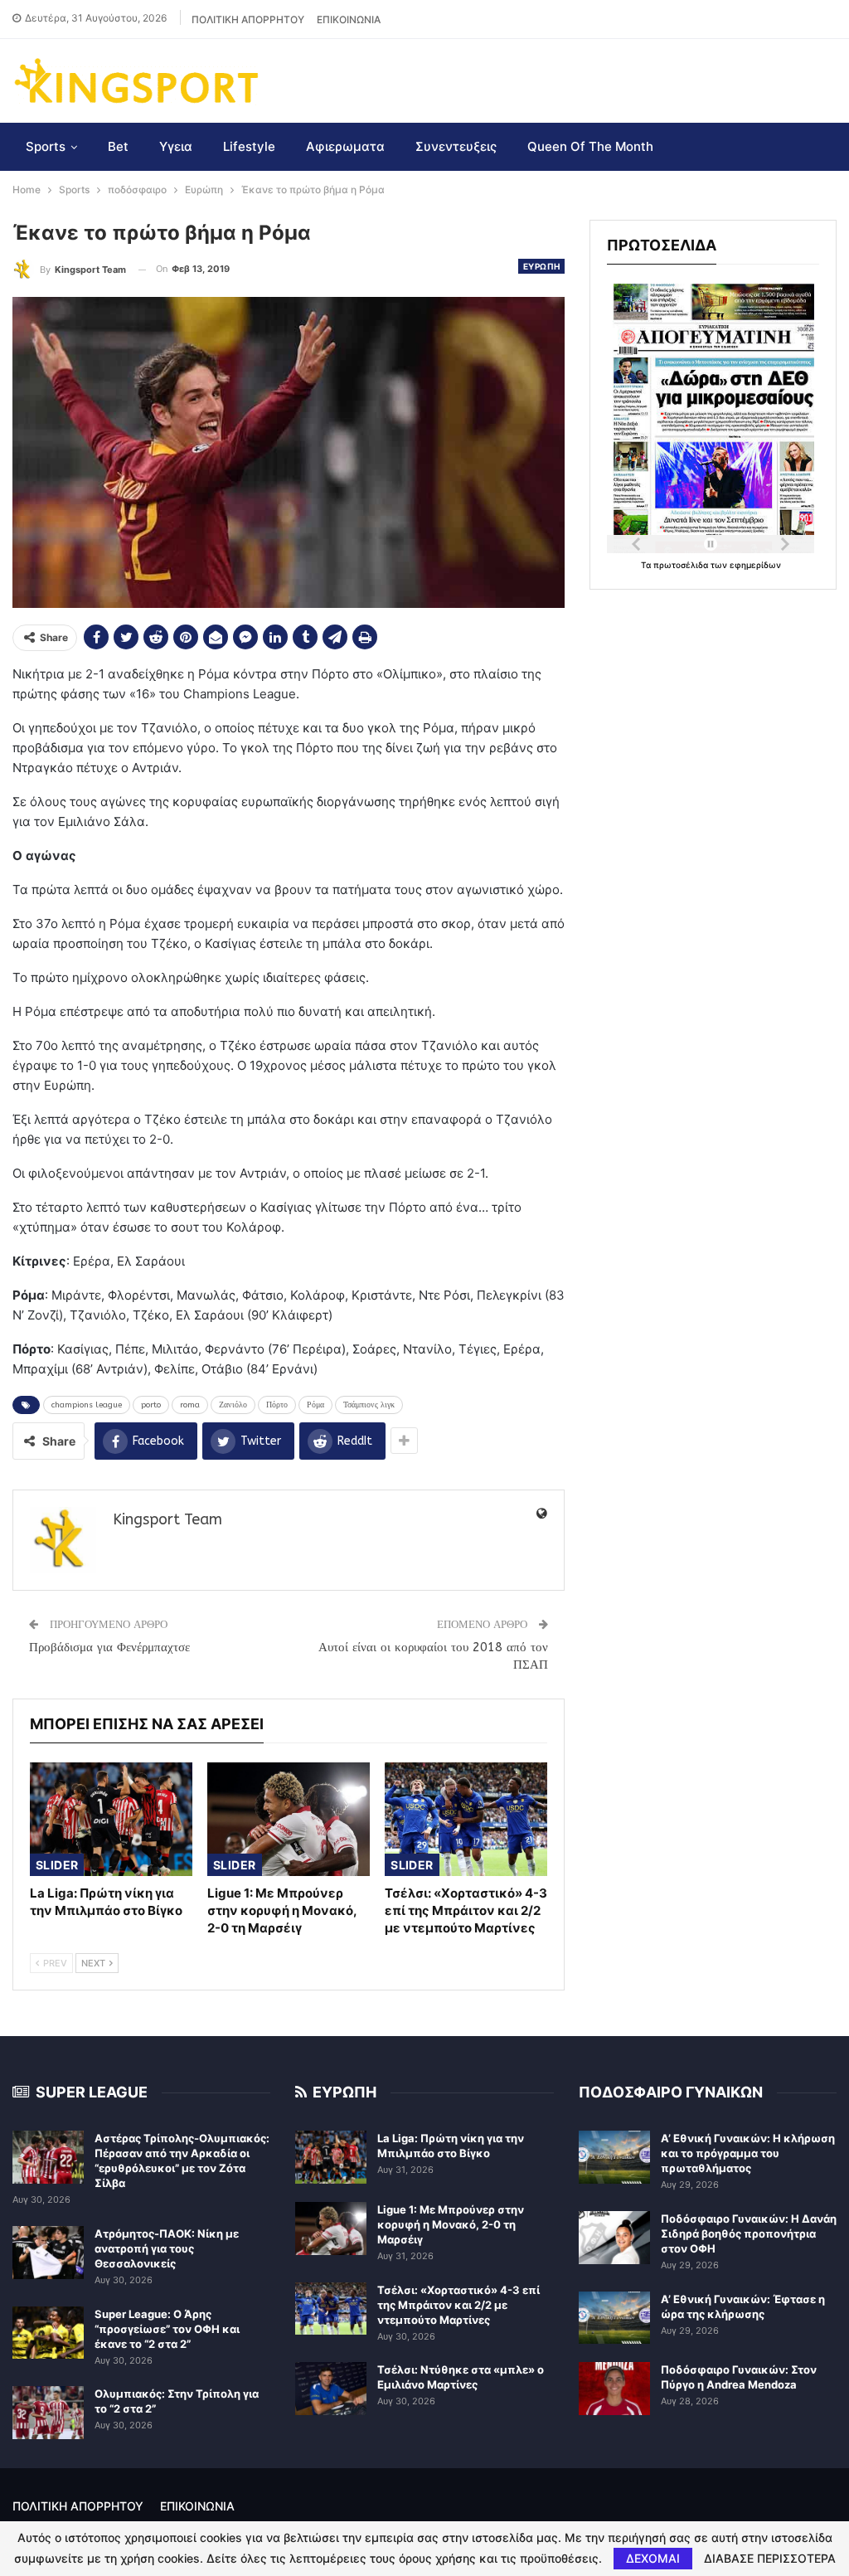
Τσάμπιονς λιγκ (369, 1405)
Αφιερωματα (345, 146)
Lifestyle (249, 146)
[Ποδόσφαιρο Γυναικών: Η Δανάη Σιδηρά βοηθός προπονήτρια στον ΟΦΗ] (614, 2238)
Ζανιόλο (233, 1405)
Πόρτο (277, 1405)
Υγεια (176, 146)
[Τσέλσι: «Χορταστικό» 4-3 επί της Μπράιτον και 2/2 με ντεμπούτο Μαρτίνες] (466, 1819)
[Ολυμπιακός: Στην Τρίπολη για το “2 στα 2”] (48, 2413)
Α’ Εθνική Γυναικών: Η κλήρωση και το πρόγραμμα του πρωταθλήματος (748, 2153)
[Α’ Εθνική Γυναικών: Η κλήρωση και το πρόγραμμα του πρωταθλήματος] (614, 2157)
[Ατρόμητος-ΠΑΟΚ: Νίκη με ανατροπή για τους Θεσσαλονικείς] (48, 2253)
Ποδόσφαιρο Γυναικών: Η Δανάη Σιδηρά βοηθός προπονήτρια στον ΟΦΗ (749, 2233)
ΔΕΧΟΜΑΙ (653, 2558)
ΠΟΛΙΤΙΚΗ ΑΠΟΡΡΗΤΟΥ (248, 19)
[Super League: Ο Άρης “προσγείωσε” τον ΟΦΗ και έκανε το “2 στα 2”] (48, 2333)
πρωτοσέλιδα (682, 565)
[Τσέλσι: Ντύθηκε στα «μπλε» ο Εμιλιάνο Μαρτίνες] (331, 2389)
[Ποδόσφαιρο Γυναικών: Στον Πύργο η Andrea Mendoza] (614, 2389)
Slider (57, 1865)
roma (190, 1405)
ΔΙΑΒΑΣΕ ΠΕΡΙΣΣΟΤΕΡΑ (770, 2559)
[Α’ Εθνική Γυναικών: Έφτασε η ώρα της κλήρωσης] (614, 2318)
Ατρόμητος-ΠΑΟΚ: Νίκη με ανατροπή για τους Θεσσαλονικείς (167, 2248)
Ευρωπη (541, 266)
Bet (118, 146)
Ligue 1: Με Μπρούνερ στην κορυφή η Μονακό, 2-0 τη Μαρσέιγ (451, 2224)
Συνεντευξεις (456, 146)
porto (151, 1405)
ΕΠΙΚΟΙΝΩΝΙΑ (349, 19)
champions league (87, 1405)
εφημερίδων (755, 565)
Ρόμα (315, 1405)
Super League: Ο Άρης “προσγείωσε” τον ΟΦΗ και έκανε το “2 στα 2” (167, 2329)
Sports (46, 146)
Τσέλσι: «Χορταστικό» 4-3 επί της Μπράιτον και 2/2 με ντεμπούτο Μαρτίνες (458, 2305)
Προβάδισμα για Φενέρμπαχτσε (109, 1647)
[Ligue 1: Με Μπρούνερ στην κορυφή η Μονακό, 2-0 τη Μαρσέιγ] (289, 1819)
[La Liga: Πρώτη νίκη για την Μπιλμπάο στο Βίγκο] (111, 1819)
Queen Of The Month (590, 146)
